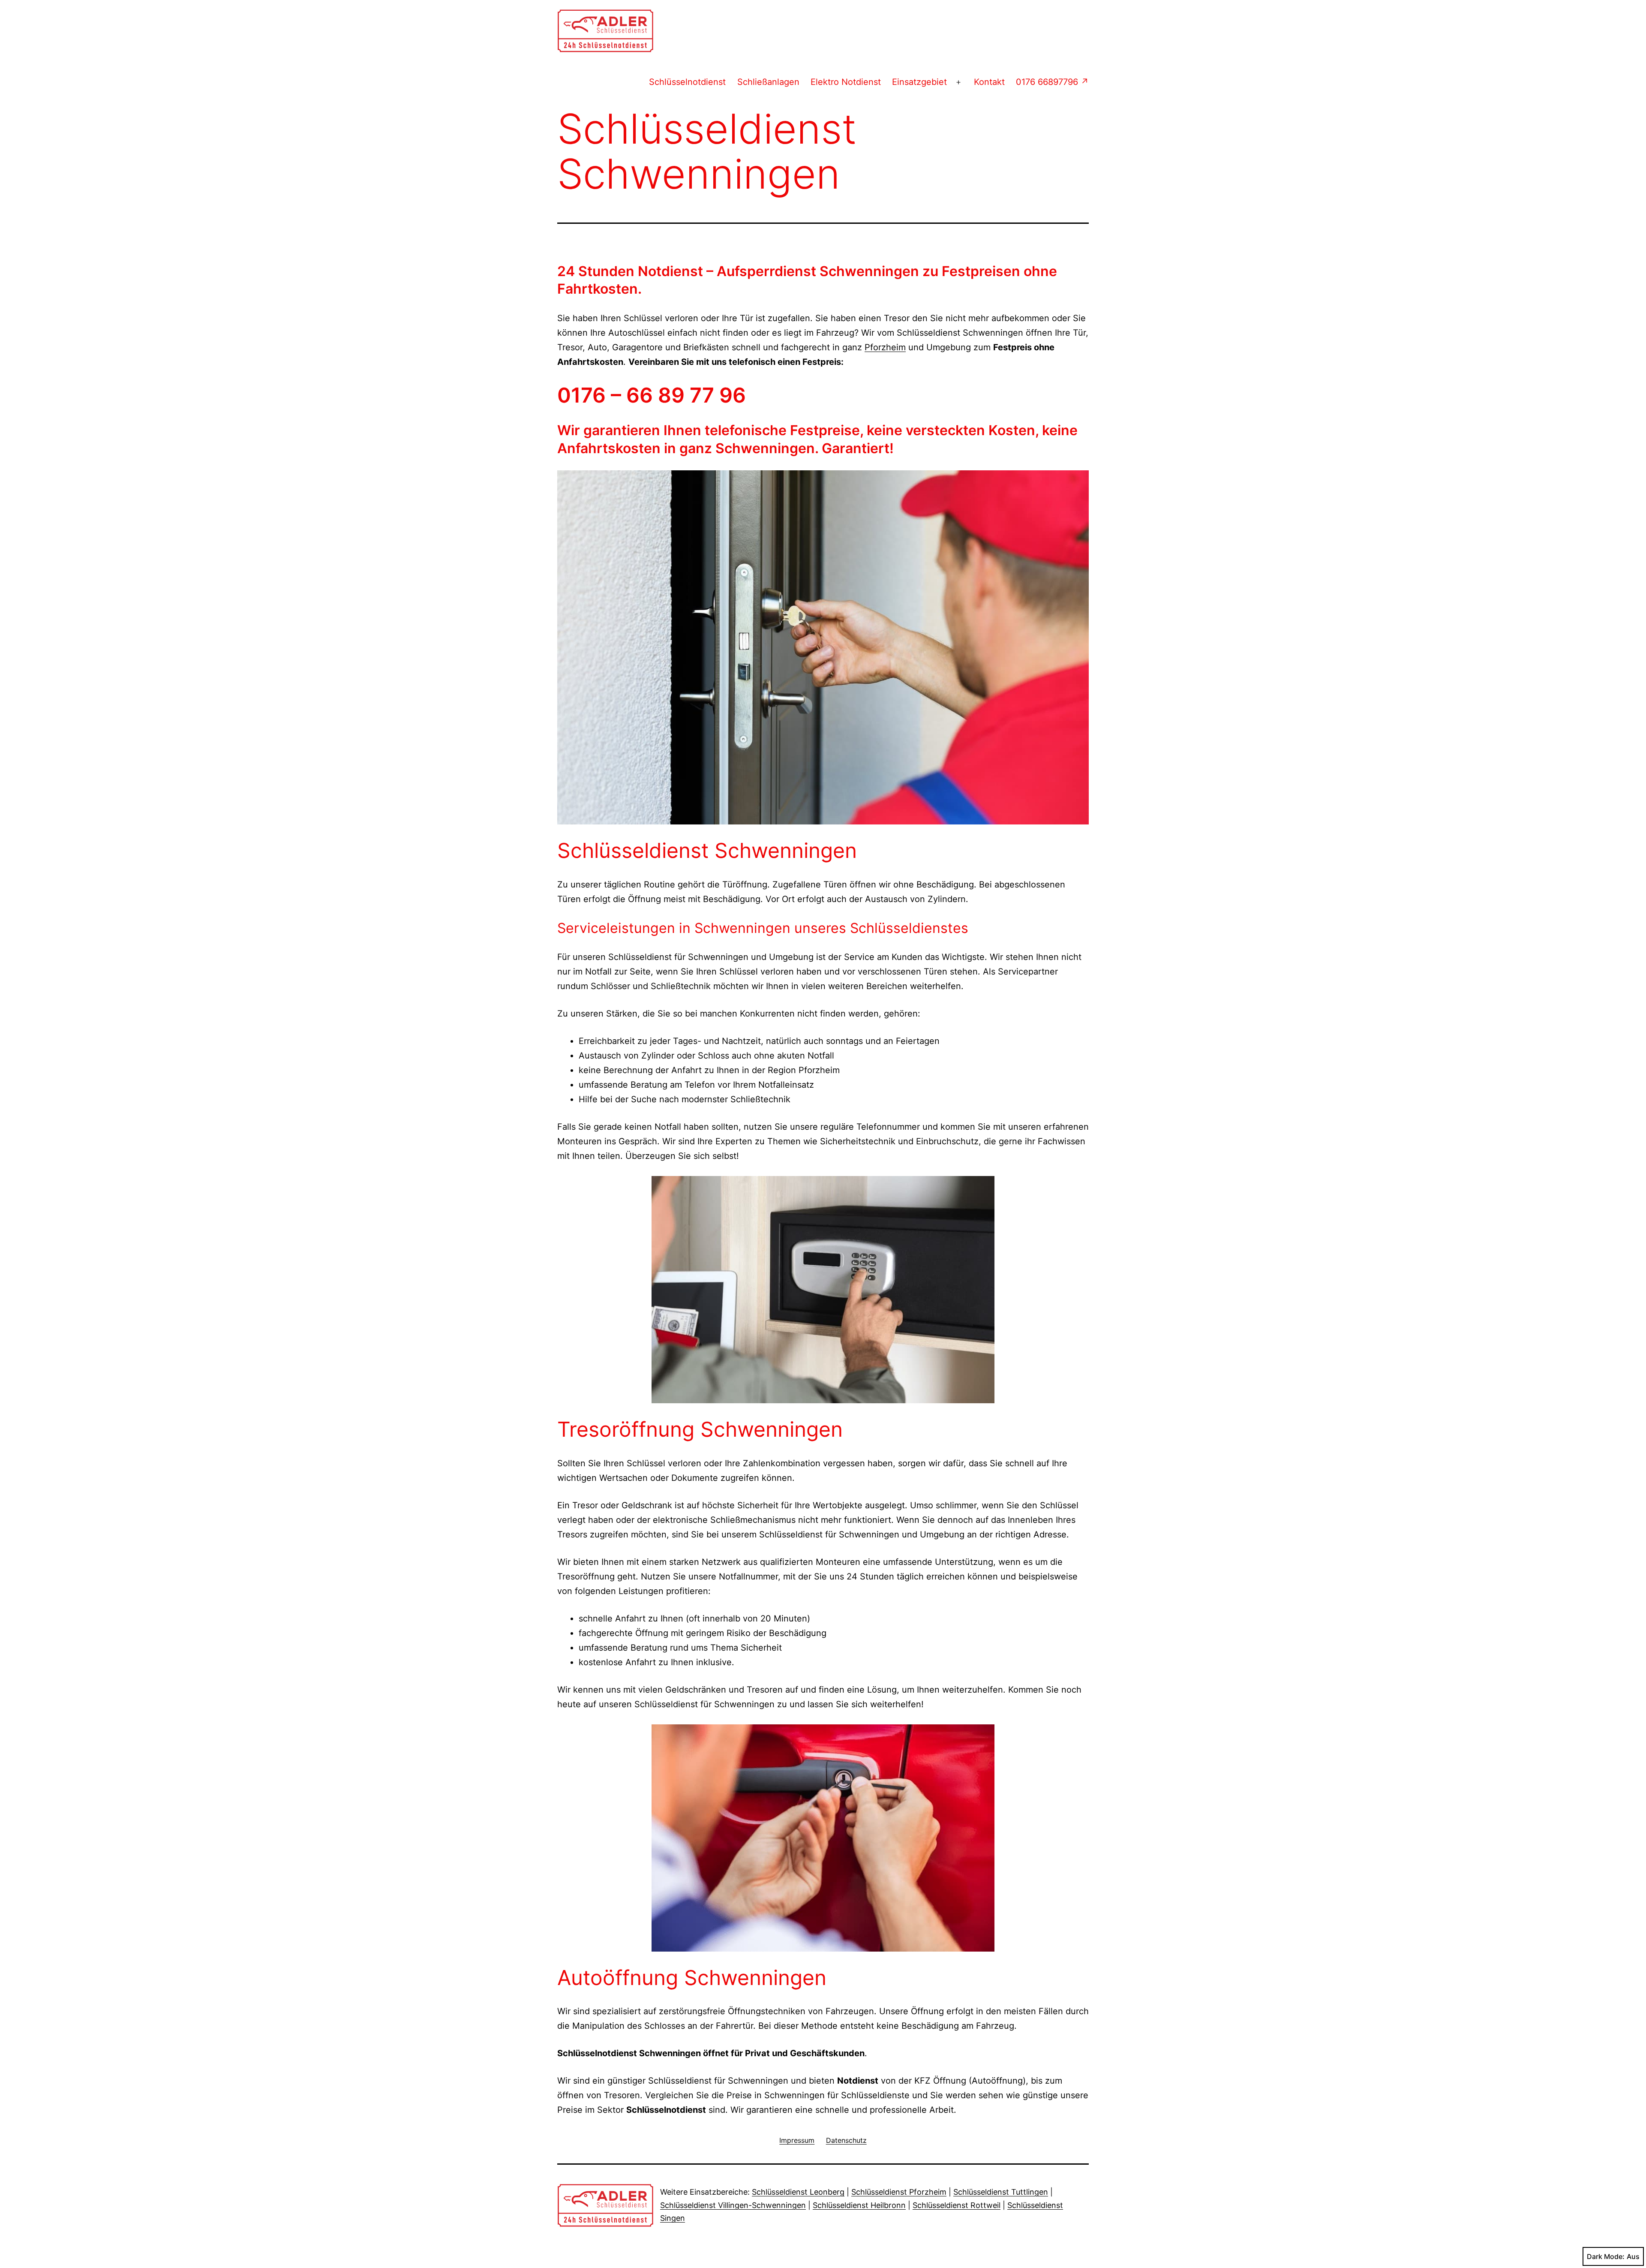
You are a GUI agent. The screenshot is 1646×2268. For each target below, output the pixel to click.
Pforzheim (885, 347)
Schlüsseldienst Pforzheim (899, 2192)
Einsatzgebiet (919, 82)
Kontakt (989, 82)
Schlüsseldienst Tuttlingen (1001, 2192)
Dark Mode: (1606, 2256)
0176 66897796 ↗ (1052, 82)
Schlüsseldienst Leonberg (798, 2192)
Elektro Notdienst (846, 82)
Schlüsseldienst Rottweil (957, 2205)
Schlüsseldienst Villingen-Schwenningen (733, 2205)
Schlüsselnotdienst (687, 82)
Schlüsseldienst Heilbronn (859, 2205)
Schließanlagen (768, 82)
